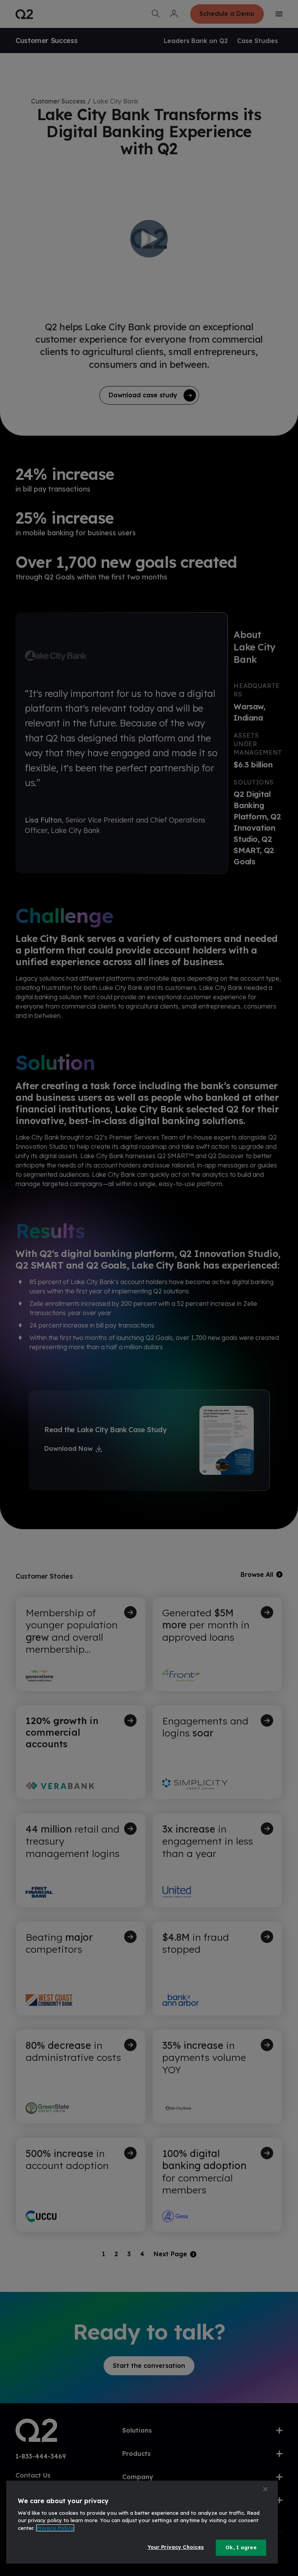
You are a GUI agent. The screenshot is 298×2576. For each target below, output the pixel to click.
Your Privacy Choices (176, 2547)
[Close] (265, 2489)
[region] (142, 2522)
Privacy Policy (55, 2528)
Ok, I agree (241, 2547)
